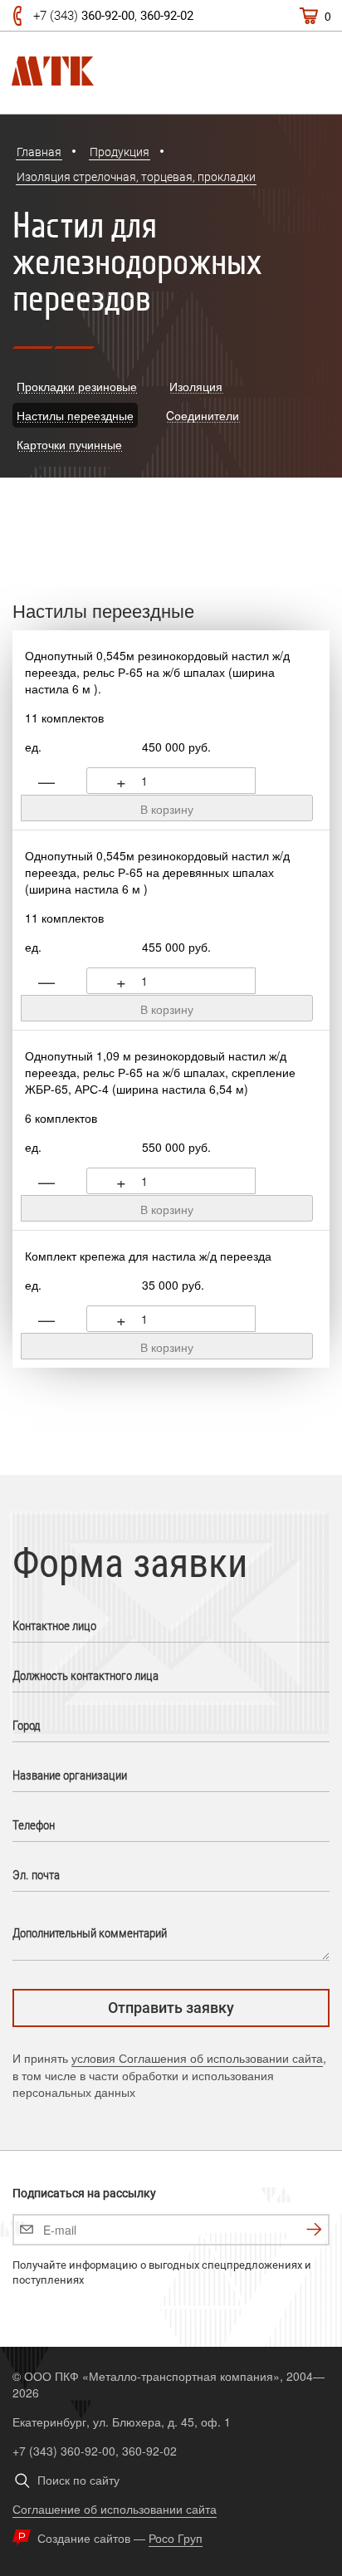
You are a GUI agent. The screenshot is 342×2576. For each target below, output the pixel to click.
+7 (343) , (113, 16)
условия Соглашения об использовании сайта (197, 2058)
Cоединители (203, 415)
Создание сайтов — (120, 2538)
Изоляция (196, 386)
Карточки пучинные (69, 444)
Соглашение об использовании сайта (115, 2509)
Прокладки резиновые (77, 386)
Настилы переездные (75, 415)
